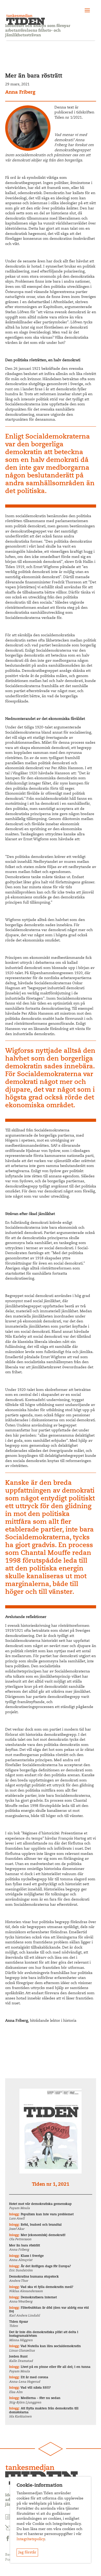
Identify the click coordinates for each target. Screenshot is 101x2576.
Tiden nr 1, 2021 (51, 2185)
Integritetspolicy (31, 2539)
